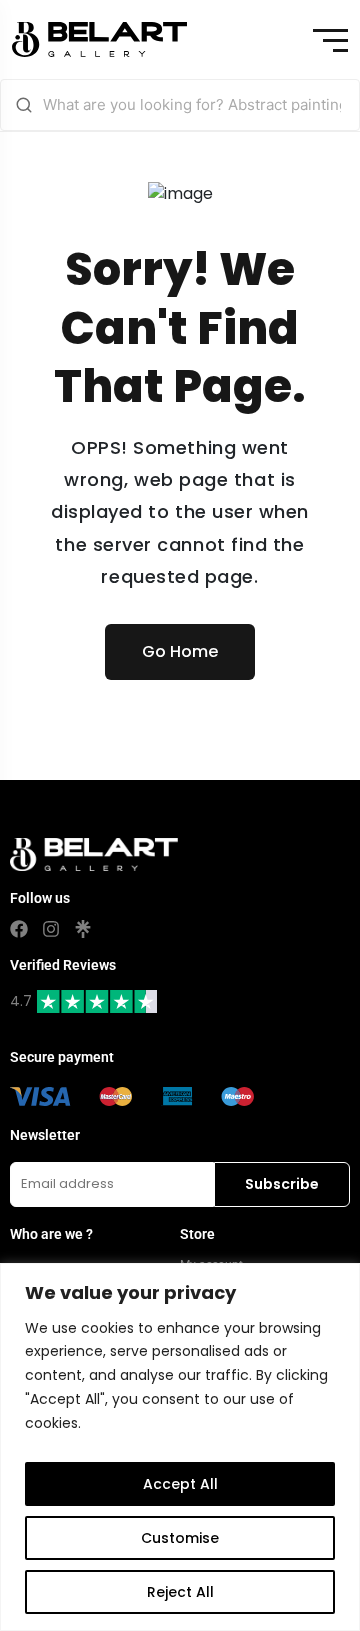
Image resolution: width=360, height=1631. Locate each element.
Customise (180, 1538)
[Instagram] (51, 929)
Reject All (180, 1592)
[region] (180, 1447)
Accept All (180, 1484)
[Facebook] (19, 929)
